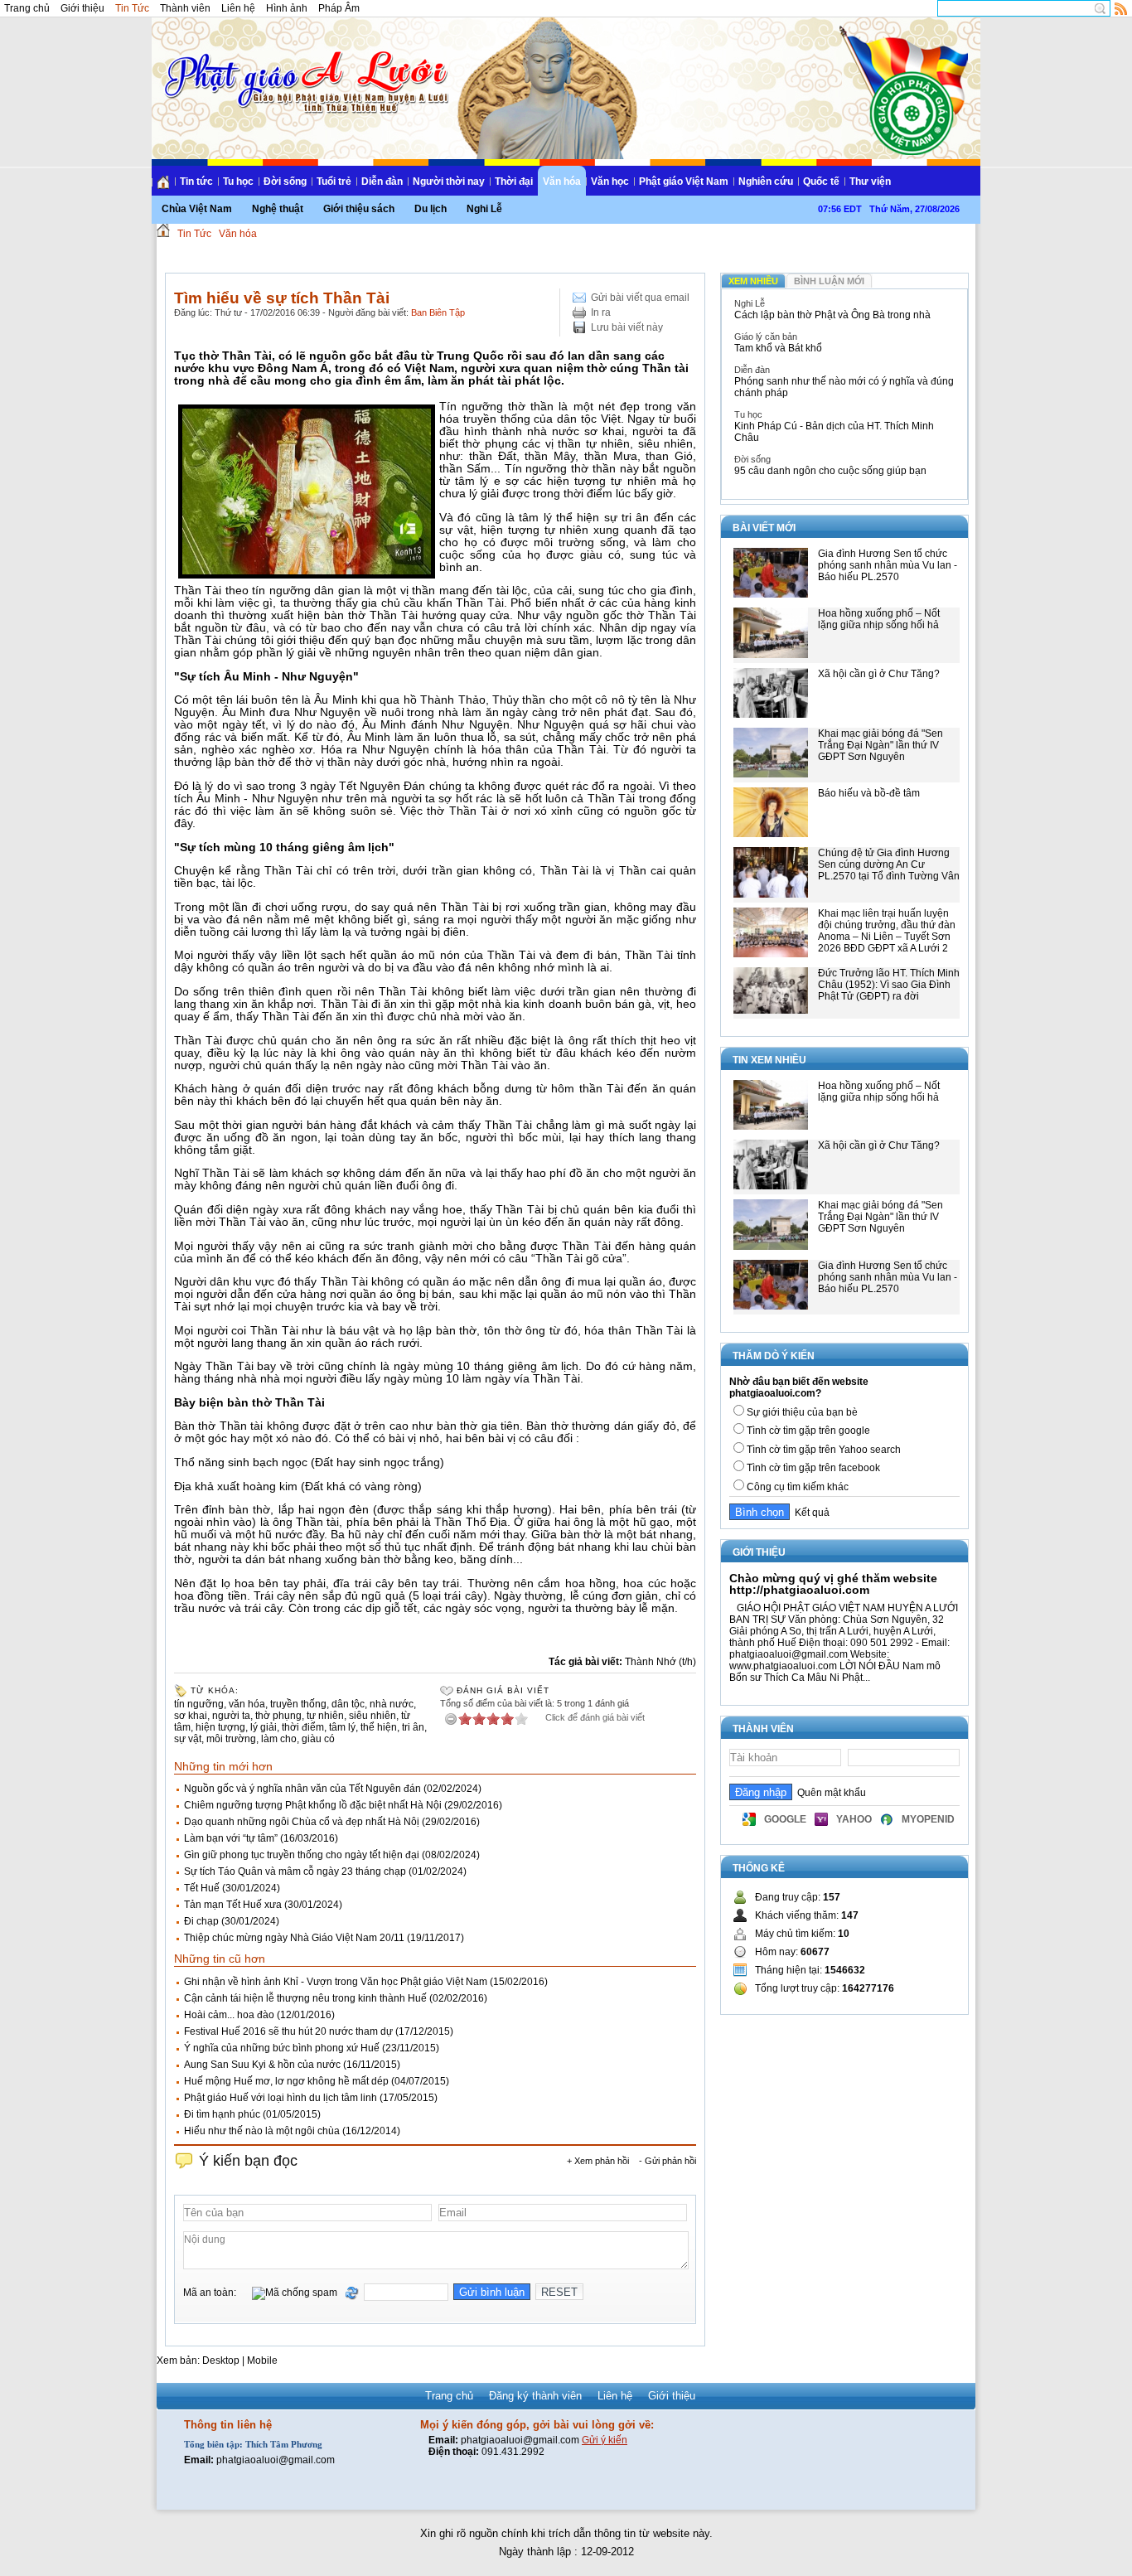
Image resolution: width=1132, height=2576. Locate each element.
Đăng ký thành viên (535, 2396)
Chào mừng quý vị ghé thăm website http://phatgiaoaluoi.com (833, 1584)
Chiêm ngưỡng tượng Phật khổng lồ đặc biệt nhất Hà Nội (313, 1805)
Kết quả (810, 1513)
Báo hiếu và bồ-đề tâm (869, 793)
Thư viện (870, 182)
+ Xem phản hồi (598, 2161)
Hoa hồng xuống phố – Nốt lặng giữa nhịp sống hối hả (879, 619)
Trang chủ (27, 8)
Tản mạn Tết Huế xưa (233, 1905)
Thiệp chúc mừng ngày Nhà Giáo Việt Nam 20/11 (294, 1938)
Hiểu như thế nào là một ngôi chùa (262, 2131)
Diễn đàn (382, 182)
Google (785, 1819)
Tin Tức (132, 8)
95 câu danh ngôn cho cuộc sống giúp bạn (830, 471)
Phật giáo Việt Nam (684, 182)
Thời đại (514, 182)
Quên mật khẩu (829, 1793)
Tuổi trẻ (334, 182)
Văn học (610, 182)
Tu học (238, 182)
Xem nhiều (753, 281)
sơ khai (191, 1716)
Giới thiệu (82, 8)
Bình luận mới (829, 281)
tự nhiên (325, 1716)
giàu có (318, 1739)
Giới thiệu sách (359, 209)
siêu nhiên (372, 1716)
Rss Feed (1121, 8)
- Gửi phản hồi (668, 2161)
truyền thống (298, 1704)
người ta (231, 1716)
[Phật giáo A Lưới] (304, 66)
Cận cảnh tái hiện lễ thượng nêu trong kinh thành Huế (305, 1998)
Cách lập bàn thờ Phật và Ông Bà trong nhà (832, 315)
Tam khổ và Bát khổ (778, 348)
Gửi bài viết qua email (640, 298)
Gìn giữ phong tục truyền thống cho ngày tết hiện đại (302, 1855)
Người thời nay (449, 182)
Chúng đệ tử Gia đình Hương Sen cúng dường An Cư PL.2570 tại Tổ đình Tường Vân (889, 864)
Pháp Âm (339, 8)
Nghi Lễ (484, 209)
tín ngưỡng (199, 1704)
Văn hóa (562, 182)
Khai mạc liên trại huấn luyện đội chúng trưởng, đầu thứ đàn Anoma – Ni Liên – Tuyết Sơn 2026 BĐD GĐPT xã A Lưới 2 (887, 931)
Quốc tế (821, 182)
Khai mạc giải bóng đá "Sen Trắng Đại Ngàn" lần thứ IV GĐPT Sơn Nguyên (880, 745)
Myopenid (928, 1819)
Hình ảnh (287, 8)
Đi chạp (201, 1921)
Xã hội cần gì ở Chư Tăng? (879, 674)
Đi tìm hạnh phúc (222, 2114)
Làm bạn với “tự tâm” (231, 1838)
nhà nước (392, 1704)
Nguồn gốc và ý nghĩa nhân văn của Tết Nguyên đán (302, 1789)
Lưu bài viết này (627, 327)
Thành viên (185, 8)
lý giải (264, 1727)
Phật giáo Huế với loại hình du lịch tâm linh (281, 2098)
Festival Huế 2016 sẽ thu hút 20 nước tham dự (288, 2031)
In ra (601, 312)
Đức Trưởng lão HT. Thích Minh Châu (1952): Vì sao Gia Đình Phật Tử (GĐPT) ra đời (889, 985)
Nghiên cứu (766, 182)
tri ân (413, 1727)
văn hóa (247, 1704)
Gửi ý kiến (605, 2440)
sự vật (188, 1739)
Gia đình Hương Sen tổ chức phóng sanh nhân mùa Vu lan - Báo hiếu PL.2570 (888, 565)
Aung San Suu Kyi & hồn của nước (262, 2065)
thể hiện (379, 1727)
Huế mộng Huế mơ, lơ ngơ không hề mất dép (286, 2081)
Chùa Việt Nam (197, 209)
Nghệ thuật (278, 209)
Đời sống (285, 182)
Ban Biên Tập (438, 312)
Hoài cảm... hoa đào (229, 2015)
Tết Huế (202, 1888)
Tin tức (196, 182)
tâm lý (342, 1727)
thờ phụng (278, 1716)
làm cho (279, 1739)
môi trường (231, 1739)
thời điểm (303, 1727)
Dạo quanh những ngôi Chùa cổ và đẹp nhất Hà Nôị (302, 1822)
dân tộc (348, 1704)
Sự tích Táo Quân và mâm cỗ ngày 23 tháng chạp (295, 1871)
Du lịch (431, 209)
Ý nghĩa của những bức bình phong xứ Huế (282, 2048)
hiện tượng (220, 1727)
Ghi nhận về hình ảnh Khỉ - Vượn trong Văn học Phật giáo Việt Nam (336, 1982)
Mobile (262, 2361)
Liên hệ (238, 8)
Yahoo (854, 1819)
